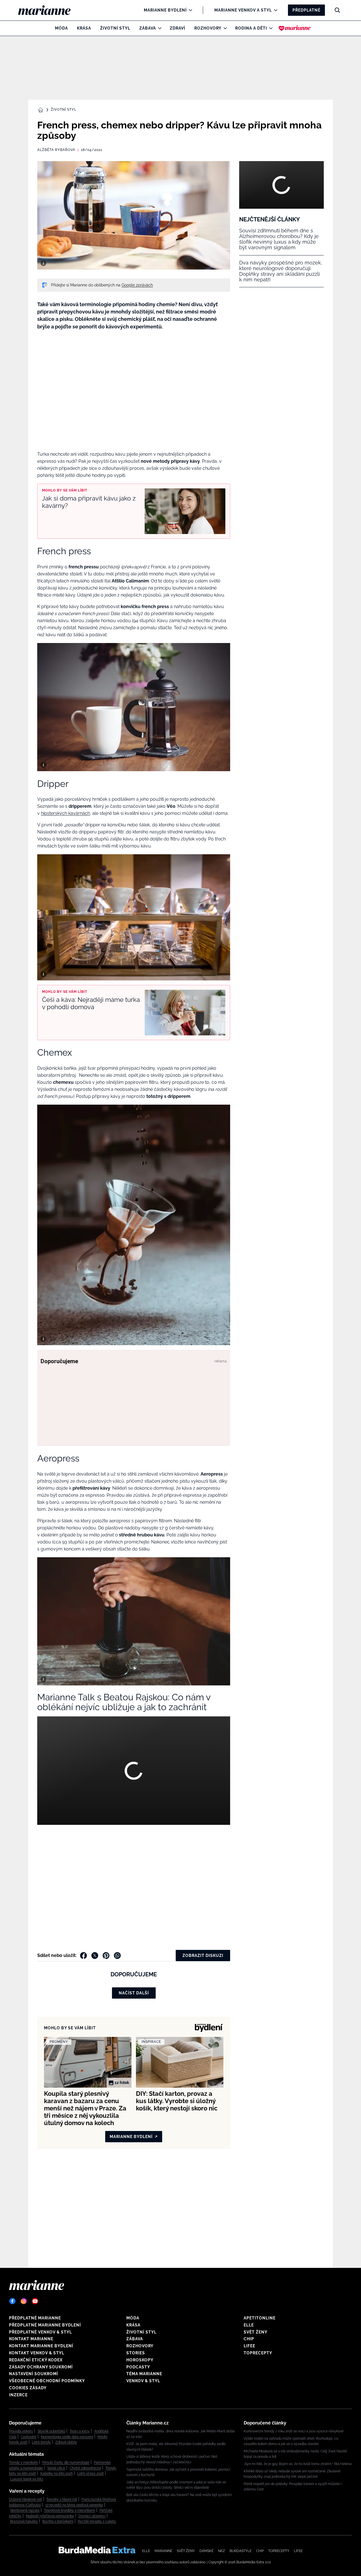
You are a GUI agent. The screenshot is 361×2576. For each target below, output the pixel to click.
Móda (61, 28)
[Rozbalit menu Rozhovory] (224, 28)
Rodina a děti (251, 28)
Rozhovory (208, 28)
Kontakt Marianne (31, 2339)
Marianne (163, 2551)
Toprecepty (258, 2353)
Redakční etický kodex (36, 2360)
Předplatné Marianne (35, 2318)
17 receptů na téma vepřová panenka (74, 2505)
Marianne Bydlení (165, 10)
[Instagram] (24, 2301)
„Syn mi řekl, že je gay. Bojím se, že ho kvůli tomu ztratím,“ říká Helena (298, 2464)
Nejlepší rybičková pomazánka (50, 2516)
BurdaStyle (241, 2551)
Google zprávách (137, 285)
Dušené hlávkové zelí (26, 2499)
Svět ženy (256, 2332)
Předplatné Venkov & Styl (40, 2332)
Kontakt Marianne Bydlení (41, 2346)
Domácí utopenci (92, 2516)
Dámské (206, 2551)
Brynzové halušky (24, 2521)
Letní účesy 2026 (91, 2473)
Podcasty (138, 2367)
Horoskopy (140, 2360)
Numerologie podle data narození (67, 2437)
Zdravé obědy (66, 2442)
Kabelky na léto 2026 (57, 2473)
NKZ (222, 2551)
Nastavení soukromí (34, 2374)
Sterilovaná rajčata (25, 2510)
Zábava (148, 28)
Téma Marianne (144, 2374)
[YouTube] (35, 2301)
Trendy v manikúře (23, 2462)
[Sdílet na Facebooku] (83, 1956)
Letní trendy (41, 2442)
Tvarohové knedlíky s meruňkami (70, 2510)
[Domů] (49, 10)
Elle (249, 2325)
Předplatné (306, 10)
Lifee (249, 2346)
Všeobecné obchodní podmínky (47, 2381)
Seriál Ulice (56, 2468)
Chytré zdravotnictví (85, 2468)
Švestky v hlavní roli (62, 2499)
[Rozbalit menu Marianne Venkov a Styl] (274, 10)
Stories (136, 2353)
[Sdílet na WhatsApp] (117, 1956)
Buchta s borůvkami (58, 2521)
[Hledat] (337, 10)
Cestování (29, 2437)
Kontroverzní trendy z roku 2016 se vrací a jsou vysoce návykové (294, 2431)
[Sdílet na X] (95, 1956)
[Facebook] (12, 2301)
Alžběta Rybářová (56, 150)
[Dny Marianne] (295, 28)
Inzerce (18, 2395)
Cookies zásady (28, 2388)
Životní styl (115, 28)
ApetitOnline (260, 2318)
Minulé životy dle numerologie (66, 2462)
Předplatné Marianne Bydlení (45, 2325)
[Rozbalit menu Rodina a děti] (269, 28)
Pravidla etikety (21, 2431)
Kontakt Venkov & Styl (37, 2353)
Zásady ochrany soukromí (41, 2367)
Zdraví (178, 28)
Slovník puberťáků (51, 2431)
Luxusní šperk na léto (27, 2479)
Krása (84, 28)
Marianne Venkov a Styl (243, 10)
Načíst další (134, 1993)
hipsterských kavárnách (65, 813)
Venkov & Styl (143, 2381)
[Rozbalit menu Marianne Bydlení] (189, 10)
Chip (249, 2339)
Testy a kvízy (80, 2431)
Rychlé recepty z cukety (97, 2521)
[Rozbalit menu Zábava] (158, 28)
